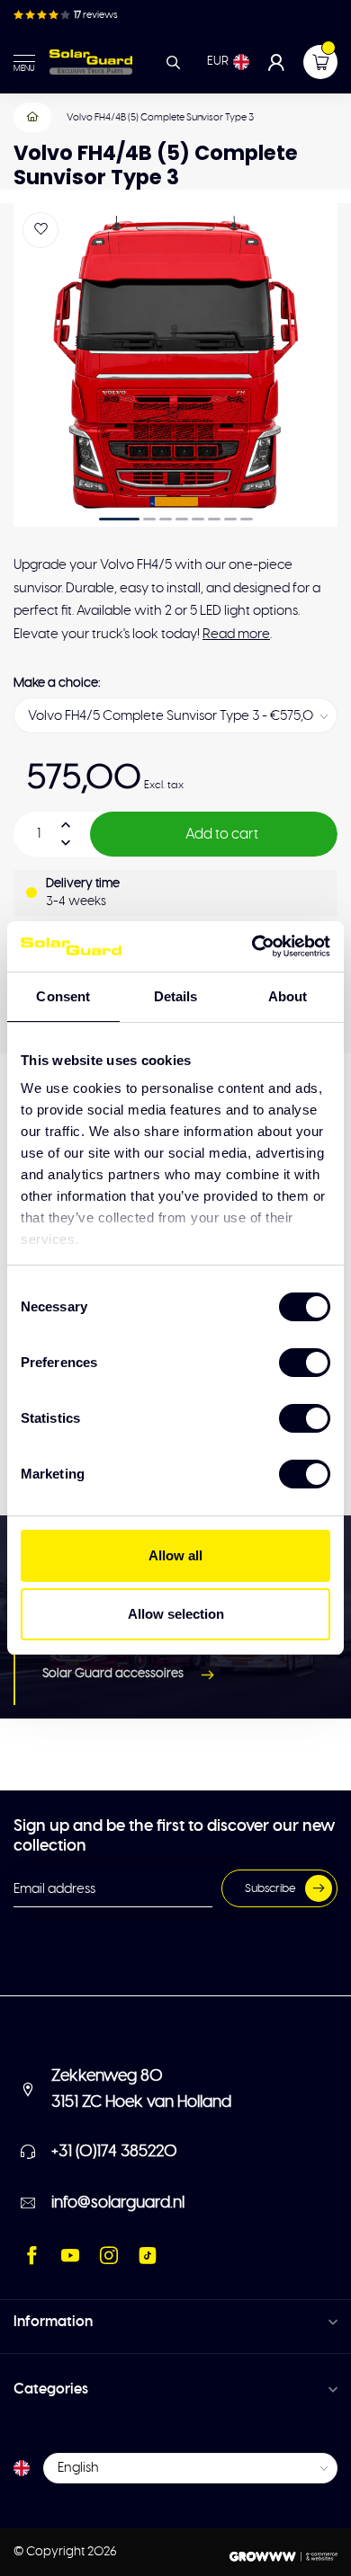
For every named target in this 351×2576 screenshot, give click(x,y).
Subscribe (270, 1889)
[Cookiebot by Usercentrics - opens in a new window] (252, 946)
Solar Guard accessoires (113, 1674)
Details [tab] (176, 996)
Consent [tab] (63, 996)
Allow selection (176, 1614)
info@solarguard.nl (118, 2203)
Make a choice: (57, 683)
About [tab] (288, 996)
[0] (320, 62)
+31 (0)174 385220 (114, 2152)
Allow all (175, 1555)
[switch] (305, 1363)
